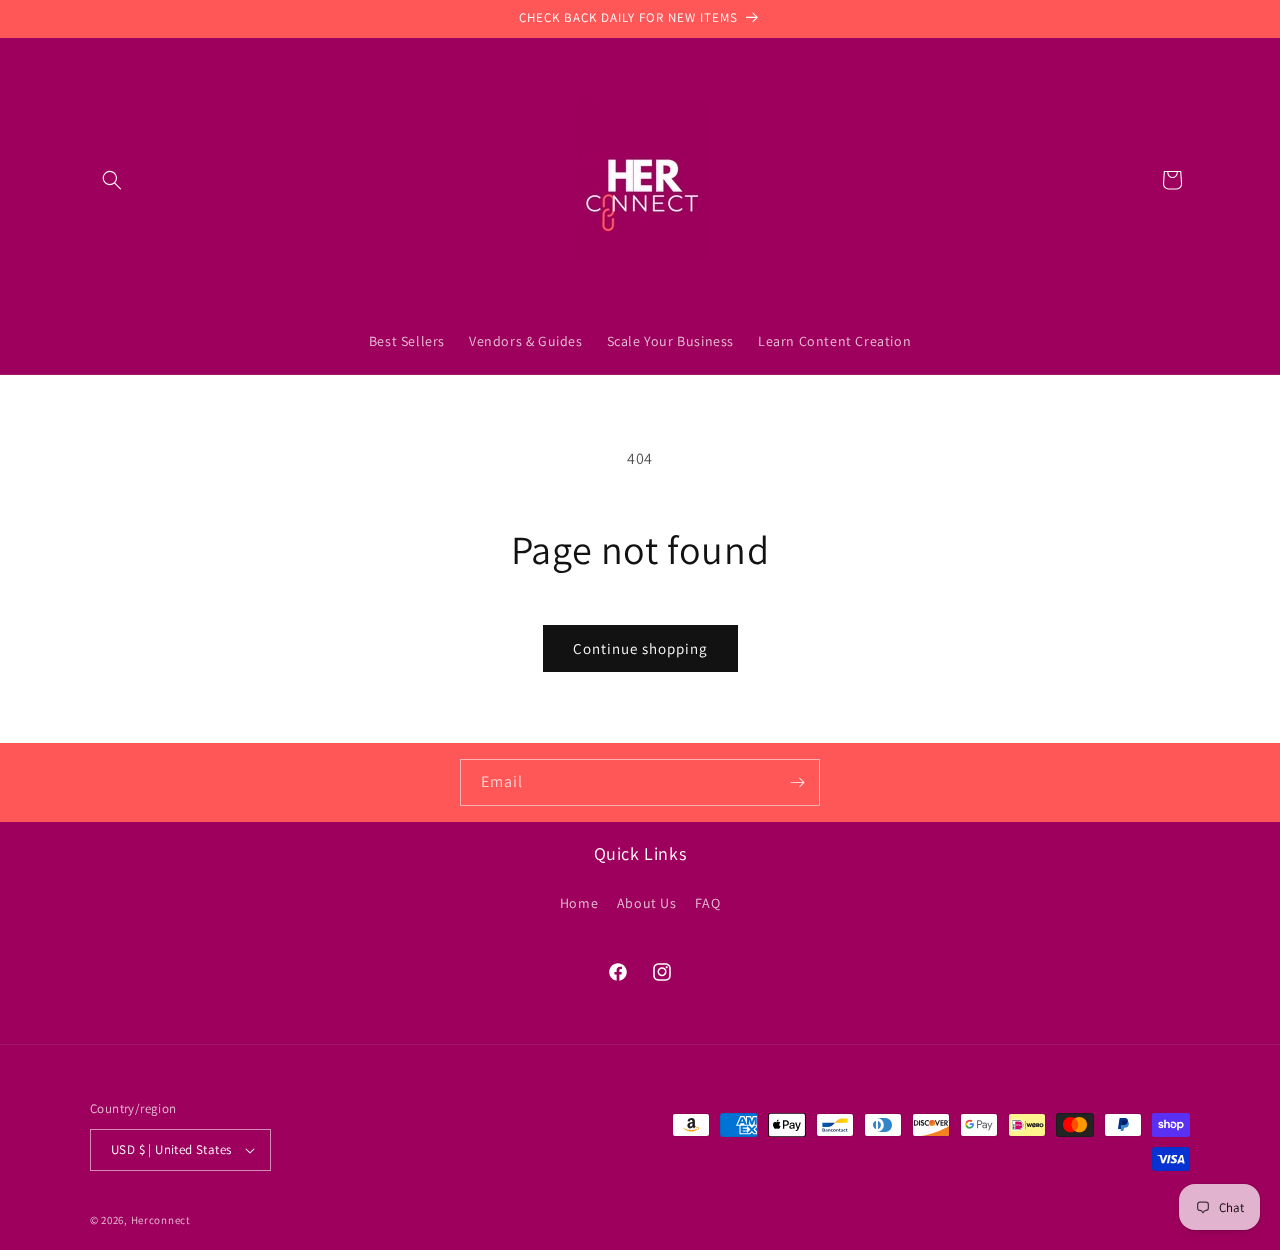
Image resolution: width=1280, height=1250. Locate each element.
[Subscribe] (797, 782)
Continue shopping (640, 648)
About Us (647, 902)
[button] (112, 180)
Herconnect (161, 1220)
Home (579, 902)
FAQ (707, 902)
